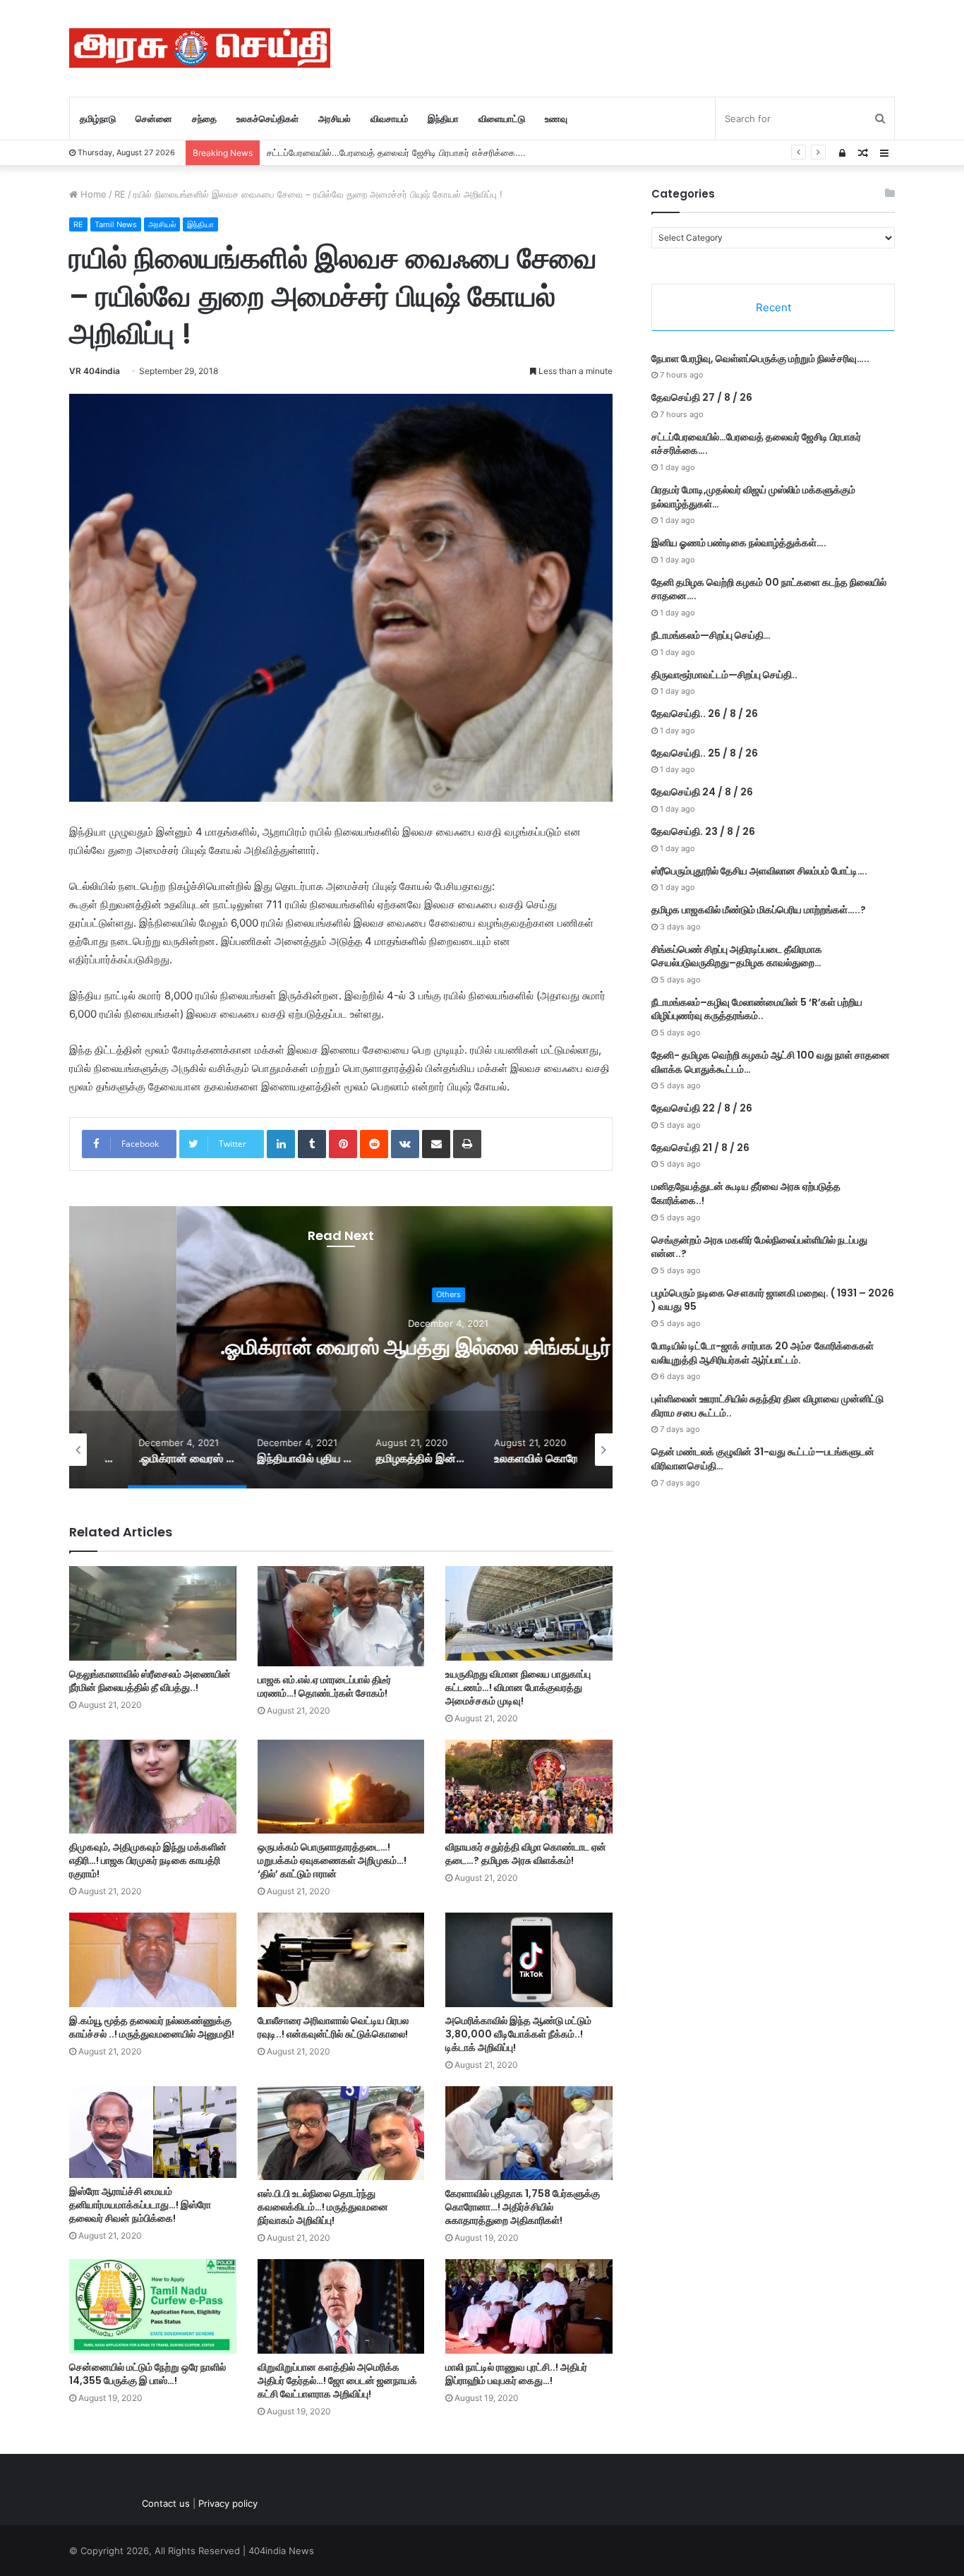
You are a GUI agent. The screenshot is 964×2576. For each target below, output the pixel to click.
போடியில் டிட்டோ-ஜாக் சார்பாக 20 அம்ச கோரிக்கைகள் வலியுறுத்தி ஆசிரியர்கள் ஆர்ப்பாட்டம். (763, 1353)
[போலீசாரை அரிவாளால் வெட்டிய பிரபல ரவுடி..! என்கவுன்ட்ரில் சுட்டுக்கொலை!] (341, 1960)
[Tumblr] (312, 1144)
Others (341, 1295)
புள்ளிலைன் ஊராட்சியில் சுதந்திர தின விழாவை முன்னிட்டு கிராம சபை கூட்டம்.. (767, 1406)
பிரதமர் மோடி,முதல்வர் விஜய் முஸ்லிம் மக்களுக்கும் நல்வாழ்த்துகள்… (397, 152)
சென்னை (154, 119)
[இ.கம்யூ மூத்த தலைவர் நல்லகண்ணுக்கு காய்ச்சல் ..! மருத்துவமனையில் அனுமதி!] (153, 1960)
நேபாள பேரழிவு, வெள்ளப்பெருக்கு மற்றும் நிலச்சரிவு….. (760, 359)
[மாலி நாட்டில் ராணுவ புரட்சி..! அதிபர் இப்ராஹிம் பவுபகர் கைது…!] (529, 2306)
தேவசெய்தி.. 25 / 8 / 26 (705, 753)
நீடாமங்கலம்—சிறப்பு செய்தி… (711, 635)
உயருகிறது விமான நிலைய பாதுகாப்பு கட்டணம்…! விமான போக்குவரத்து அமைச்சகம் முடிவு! (518, 1687)
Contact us (166, 2503)
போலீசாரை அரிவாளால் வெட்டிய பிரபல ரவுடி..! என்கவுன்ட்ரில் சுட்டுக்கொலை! (333, 2027)
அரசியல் (335, 119)
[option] (341, 1347)
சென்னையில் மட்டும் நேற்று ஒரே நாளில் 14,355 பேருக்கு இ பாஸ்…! (147, 2374)
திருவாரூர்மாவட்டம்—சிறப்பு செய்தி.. (724, 675)
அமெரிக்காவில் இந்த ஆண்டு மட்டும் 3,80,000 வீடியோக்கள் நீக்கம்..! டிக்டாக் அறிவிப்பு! (518, 2034)
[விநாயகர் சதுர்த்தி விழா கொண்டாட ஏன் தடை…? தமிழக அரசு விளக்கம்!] (529, 1787)
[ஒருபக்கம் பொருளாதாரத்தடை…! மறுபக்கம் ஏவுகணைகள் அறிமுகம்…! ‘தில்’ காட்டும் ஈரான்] (341, 1787)
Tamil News (116, 224)
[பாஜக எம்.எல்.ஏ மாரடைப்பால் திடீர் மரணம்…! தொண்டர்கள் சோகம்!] (341, 1616)
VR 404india (95, 371)
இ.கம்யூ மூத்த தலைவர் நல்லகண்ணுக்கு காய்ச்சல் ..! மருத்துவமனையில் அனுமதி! (152, 2027)
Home (92, 194)
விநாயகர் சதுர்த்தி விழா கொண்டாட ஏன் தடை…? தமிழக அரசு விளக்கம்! (526, 1854)
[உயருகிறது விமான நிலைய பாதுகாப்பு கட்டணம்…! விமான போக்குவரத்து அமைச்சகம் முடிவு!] (529, 1613)
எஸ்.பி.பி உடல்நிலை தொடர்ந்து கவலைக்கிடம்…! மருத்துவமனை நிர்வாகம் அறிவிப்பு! (323, 2207)
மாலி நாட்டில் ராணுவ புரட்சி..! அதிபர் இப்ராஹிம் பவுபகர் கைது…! (516, 2374)
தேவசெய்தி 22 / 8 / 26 (702, 1108)
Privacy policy (228, 2503)
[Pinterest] (343, 1144)
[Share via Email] (436, 1144)
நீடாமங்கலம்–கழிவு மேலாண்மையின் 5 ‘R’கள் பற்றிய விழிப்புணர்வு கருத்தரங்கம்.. (757, 1009)
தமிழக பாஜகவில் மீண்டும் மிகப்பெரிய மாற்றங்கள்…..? (759, 910)
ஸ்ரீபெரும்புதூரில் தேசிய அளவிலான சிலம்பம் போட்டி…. (759, 871)
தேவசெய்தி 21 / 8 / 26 (700, 1148)
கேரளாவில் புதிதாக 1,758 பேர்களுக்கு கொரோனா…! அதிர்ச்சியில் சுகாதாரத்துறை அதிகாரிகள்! (523, 2207)
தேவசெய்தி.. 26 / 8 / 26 (705, 714)
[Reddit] (374, 1144)
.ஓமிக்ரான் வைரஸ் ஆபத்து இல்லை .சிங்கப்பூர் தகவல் (341, 1347)
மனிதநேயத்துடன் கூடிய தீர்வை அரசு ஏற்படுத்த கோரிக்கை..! (746, 1193)
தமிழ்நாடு (98, 119)
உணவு (556, 119)
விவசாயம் (389, 119)
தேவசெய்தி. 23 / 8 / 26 (703, 831)
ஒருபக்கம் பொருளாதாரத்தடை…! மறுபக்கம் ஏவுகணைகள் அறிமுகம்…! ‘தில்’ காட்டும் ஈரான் (332, 1860)
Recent (773, 307)
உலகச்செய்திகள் (267, 119)
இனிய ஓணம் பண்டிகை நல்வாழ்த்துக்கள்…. (739, 543)
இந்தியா (443, 119)
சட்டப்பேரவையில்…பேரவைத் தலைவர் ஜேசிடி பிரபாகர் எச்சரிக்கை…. (756, 444)
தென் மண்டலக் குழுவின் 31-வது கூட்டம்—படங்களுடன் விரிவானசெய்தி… (763, 1459)
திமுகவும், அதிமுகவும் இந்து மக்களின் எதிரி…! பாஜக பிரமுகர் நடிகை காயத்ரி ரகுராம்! (148, 1860)
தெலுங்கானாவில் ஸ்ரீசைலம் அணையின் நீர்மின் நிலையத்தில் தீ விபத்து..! (150, 1681)
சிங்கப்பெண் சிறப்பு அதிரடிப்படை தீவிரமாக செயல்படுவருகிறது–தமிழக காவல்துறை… (737, 956)
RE (120, 194)
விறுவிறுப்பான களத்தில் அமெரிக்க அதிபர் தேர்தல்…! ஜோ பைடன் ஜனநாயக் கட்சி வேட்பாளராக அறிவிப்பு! (337, 2381)
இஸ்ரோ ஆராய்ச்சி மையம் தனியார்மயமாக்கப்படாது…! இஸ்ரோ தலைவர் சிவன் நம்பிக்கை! (140, 2205)
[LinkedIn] (281, 1144)
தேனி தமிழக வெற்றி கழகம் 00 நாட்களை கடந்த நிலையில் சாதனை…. (769, 589)
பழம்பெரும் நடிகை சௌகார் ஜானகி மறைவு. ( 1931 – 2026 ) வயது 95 (773, 1300)
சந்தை (204, 119)
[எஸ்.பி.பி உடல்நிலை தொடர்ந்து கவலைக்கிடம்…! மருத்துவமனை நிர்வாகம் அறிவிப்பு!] (341, 2133)
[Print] (467, 1144)
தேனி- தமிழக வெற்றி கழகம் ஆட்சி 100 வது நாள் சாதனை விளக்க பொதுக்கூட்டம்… (771, 1062)
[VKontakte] (405, 1144)
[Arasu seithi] (200, 48)
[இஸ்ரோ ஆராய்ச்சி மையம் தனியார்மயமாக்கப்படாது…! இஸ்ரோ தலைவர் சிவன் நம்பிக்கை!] (153, 2132)
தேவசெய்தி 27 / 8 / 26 (702, 397)
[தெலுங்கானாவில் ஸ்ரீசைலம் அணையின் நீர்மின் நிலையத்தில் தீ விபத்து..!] (153, 1613)
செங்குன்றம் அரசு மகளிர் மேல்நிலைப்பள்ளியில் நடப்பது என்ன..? (759, 1247)
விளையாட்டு (502, 119)
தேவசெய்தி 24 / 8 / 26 (702, 792)
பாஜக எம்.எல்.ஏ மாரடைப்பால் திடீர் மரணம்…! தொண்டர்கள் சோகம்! (324, 1686)
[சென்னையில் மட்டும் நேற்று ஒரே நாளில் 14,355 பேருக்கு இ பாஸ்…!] (153, 2306)
